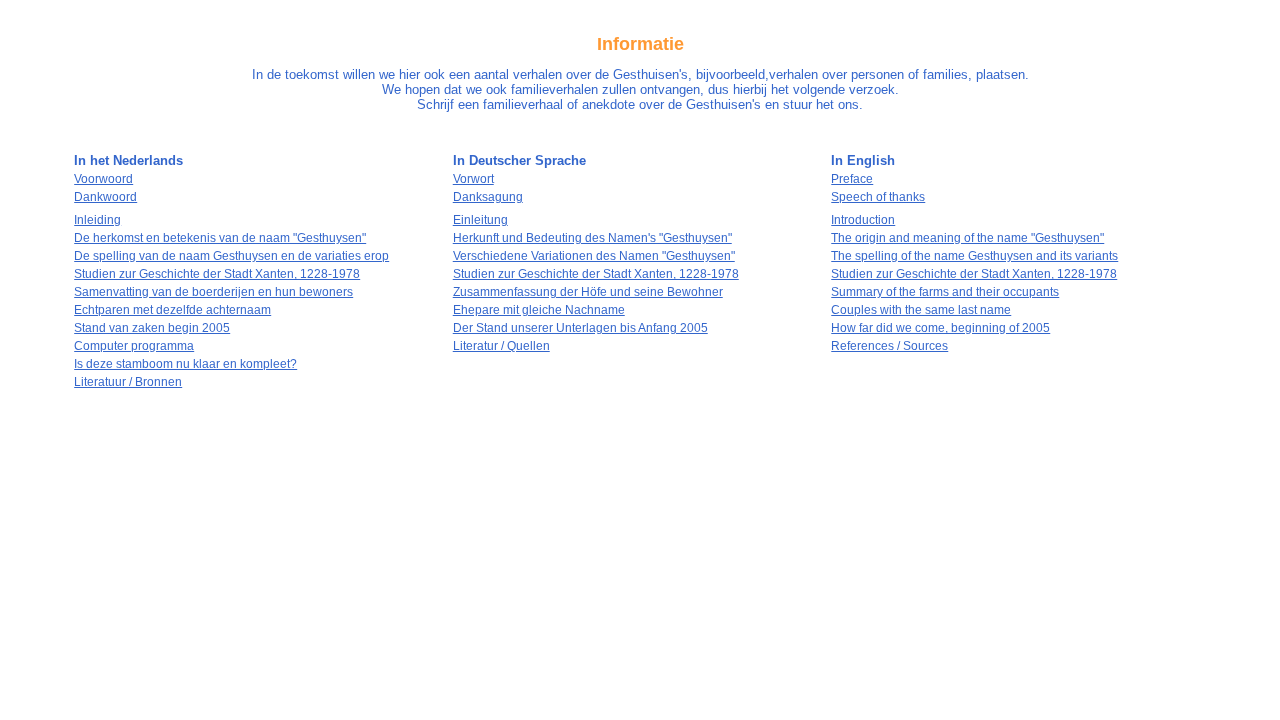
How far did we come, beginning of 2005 (940, 328)
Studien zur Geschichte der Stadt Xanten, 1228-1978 (217, 274)
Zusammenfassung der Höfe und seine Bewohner (588, 292)
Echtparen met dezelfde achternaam (172, 310)
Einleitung (480, 220)
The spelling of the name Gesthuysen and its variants (974, 256)
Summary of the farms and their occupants (945, 292)
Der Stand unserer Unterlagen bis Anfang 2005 (580, 328)
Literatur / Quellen (501, 346)
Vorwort (473, 179)
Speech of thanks (878, 197)
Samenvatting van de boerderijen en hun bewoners (213, 292)
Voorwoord (103, 179)
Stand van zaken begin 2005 (152, 328)
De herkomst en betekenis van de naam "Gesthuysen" (220, 238)
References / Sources (889, 346)
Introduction (863, 220)
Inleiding (97, 220)
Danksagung (488, 197)
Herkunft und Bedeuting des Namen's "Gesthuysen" (592, 238)
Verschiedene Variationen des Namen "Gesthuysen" (594, 256)
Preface (852, 179)
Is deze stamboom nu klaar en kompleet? (185, 364)
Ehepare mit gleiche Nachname (539, 310)
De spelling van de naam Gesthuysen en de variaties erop (231, 256)
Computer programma (134, 346)
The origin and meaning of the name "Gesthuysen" (967, 238)
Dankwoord (105, 197)
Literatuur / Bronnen (128, 382)
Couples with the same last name (921, 310)
